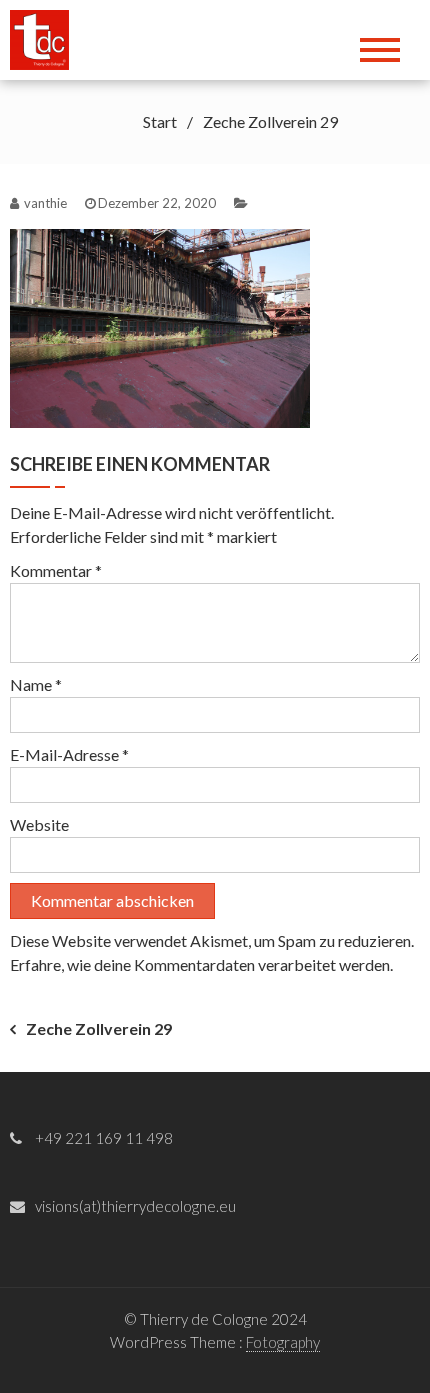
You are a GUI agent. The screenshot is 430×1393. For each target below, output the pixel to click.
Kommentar (56, 570)
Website (39, 824)
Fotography (283, 1342)
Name (36, 684)
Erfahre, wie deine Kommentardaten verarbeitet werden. (201, 964)
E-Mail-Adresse (69, 754)
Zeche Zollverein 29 (99, 1028)
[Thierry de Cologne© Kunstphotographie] (46, 37)
